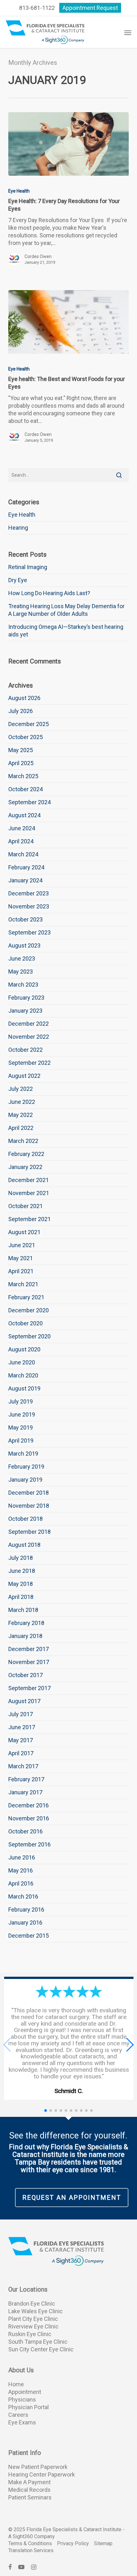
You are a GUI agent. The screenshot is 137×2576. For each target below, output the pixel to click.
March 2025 (23, 776)
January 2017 (25, 1792)
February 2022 (26, 1154)
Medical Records (29, 2490)
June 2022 (22, 1102)
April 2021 (21, 1271)
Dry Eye (18, 580)
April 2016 (21, 1883)
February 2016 (26, 1910)
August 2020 (24, 1349)
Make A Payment (29, 2482)
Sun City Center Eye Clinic (41, 2349)
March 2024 (23, 854)
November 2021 (29, 1193)
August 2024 (24, 815)
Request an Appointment (72, 2198)
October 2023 (25, 919)
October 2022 (25, 1050)
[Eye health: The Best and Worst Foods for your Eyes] (68, 322)
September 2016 (29, 1844)
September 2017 (29, 1688)
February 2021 (26, 1297)
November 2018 (29, 1506)
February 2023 (26, 998)
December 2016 (29, 1805)
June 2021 (22, 1245)
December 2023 (29, 893)
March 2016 (23, 1896)
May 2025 (21, 750)
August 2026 (24, 698)
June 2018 (22, 1571)
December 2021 (29, 1180)
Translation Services (31, 2550)
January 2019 (25, 1480)
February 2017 (26, 1779)
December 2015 (29, 1936)
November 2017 (29, 1662)
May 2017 (21, 1740)
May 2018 (21, 1584)
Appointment (25, 2392)
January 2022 (25, 1167)
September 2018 (29, 1532)
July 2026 (21, 711)
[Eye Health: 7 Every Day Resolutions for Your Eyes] (68, 144)
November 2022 (29, 1037)
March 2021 (23, 1284)
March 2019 (23, 1454)
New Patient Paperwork (38, 2467)
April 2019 (21, 1441)
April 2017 (21, 1753)
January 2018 (25, 1636)
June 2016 (22, 1857)
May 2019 (21, 1427)
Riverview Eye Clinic (33, 2326)
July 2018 (21, 1558)
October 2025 (25, 737)
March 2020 (23, 1375)
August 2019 (24, 1388)
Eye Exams (22, 2422)
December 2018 (29, 1493)
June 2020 (22, 1362)
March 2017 (23, 1766)
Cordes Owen (38, 256)
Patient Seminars (30, 2497)
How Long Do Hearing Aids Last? (49, 593)
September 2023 (29, 932)
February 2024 (26, 867)
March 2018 (23, 1610)
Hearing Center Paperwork (42, 2474)
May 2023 (21, 972)
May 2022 (21, 1115)
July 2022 (21, 1089)
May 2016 (21, 1870)
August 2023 (24, 945)
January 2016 (25, 1923)
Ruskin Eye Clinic (30, 2334)
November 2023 (29, 906)
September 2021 (29, 1219)
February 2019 (26, 1467)
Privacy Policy (73, 2543)
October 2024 (25, 789)
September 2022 (29, 1063)
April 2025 (21, 763)
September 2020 (29, 1336)
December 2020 (29, 1310)
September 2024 (29, 802)
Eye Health (19, 191)
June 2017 (22, 1727)
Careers (18, 2415)
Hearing (18, 528)
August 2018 (24, 1545)
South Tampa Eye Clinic (38, 2342)
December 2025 (29, 724)
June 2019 (22, 1414)
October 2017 (25, 1675)
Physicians (22, 2399)
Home (16, 2384)
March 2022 (23, 1141)
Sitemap (103, 2543)
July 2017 (21, 1714)
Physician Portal (29, 2407)
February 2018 (26, 1623)
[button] (128, 32)
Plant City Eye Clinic (33, 2319)
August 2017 (24, 1701)
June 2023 (22, 958)
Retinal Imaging (28, 567)
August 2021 (24, 1232)
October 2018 (25, 1519)
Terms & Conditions (30, 2543)
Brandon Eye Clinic (32, 2304)
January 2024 (25, 880)
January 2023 (25, 1011)
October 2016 (25, 1831)
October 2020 (25, 1323)
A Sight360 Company (32, 2536)
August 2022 (24, 1076)
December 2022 (29, 1024)
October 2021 (25, 1206)
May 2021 (21, 1258)
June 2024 (22, 828)
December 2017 (29, 1649)
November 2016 (29, 1818)
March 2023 (23, 985)
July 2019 (21, 1401)
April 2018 (21, 1597)
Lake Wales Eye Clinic (36, 2311)
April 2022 (21, 1128)
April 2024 (21, 841)
